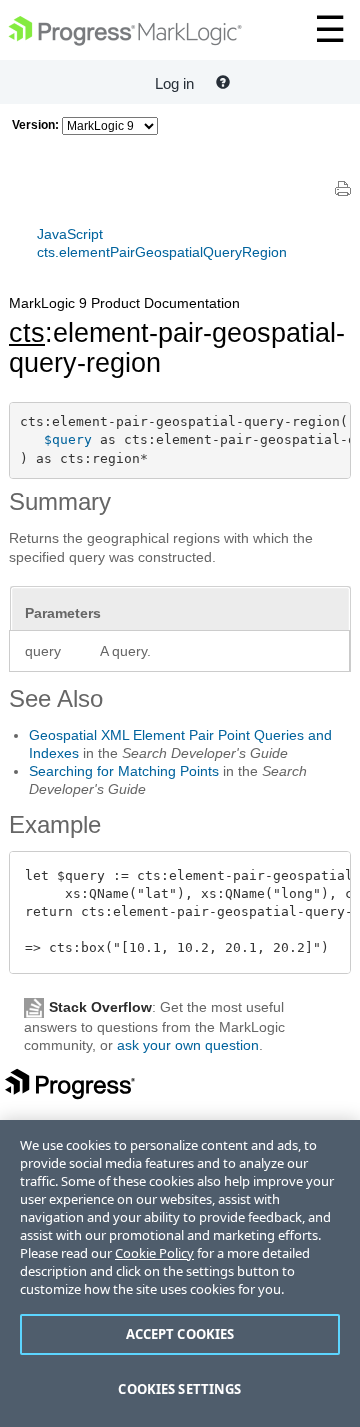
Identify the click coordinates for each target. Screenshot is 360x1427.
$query (68, 439)
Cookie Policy (154, 1253)
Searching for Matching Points (124, 771)
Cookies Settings (179, 1389)
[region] (180, 1273)
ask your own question (188, 1045)
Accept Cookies (180, 1334)
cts (27, 333)
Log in (174, 83)
